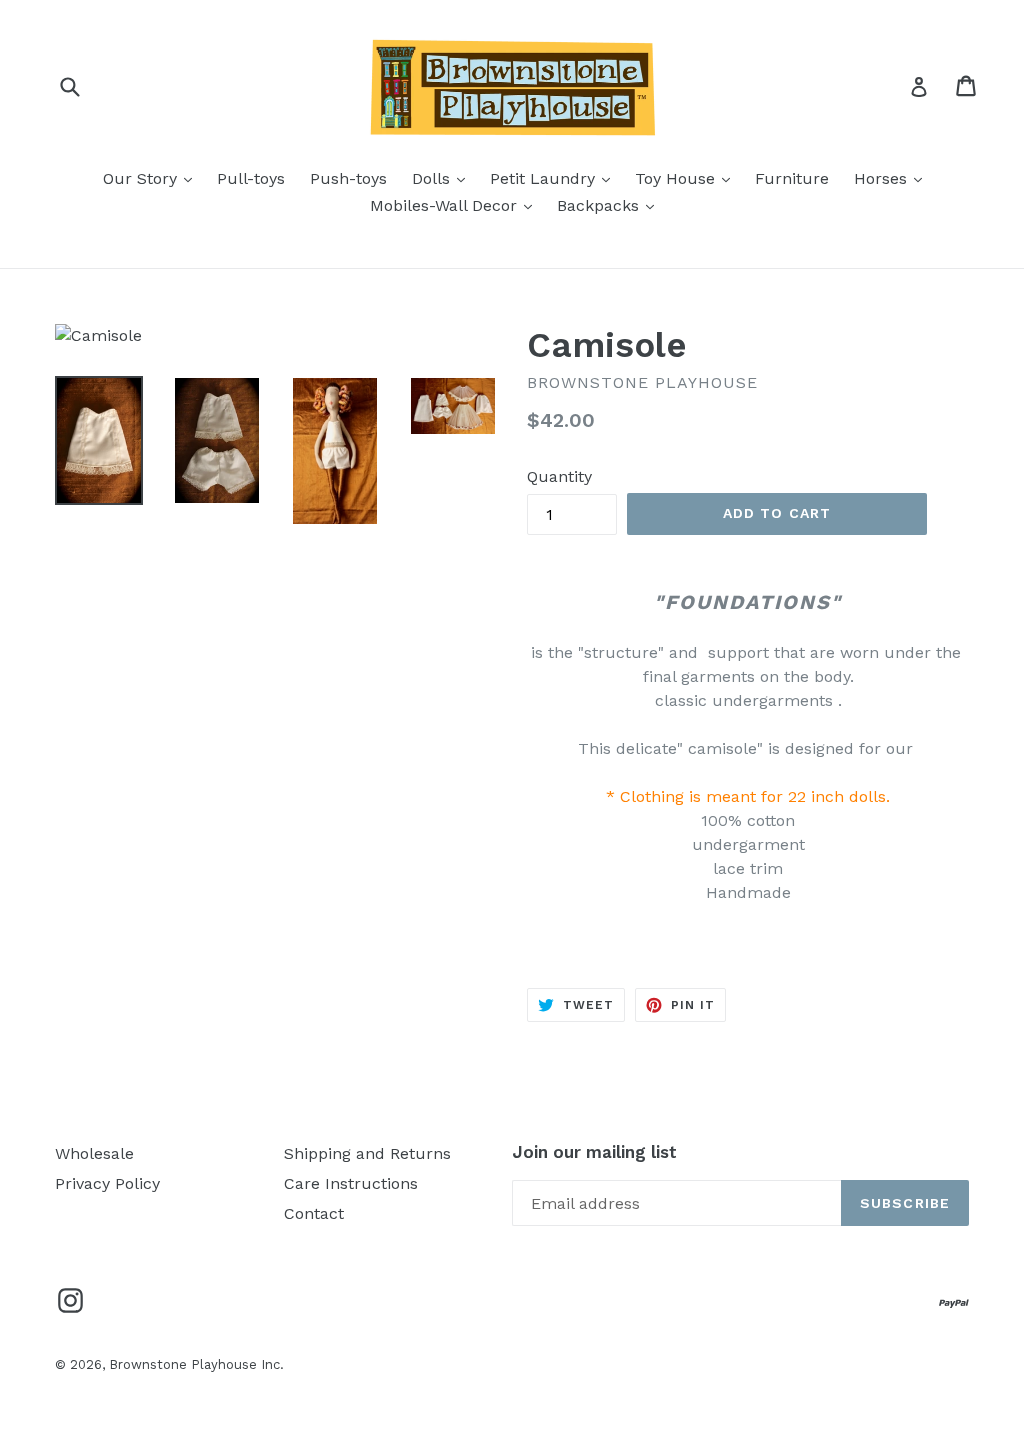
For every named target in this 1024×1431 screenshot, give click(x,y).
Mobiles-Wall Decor (456, 205)
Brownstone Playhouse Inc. (196, 1364)
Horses (893, 178)
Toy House (687, 178)
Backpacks (610, 205)
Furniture (792, 178)
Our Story (152, 178)
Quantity (559, 476)
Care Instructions (351, 1183)
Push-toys (348, 178)
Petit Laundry (555, 178)
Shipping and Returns (367, 1153)
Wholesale (94, 1153)
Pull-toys (251, 178)
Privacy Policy (107, 1183)
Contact (314, 1213)
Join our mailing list (594, 1152)
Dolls (443, 178)
